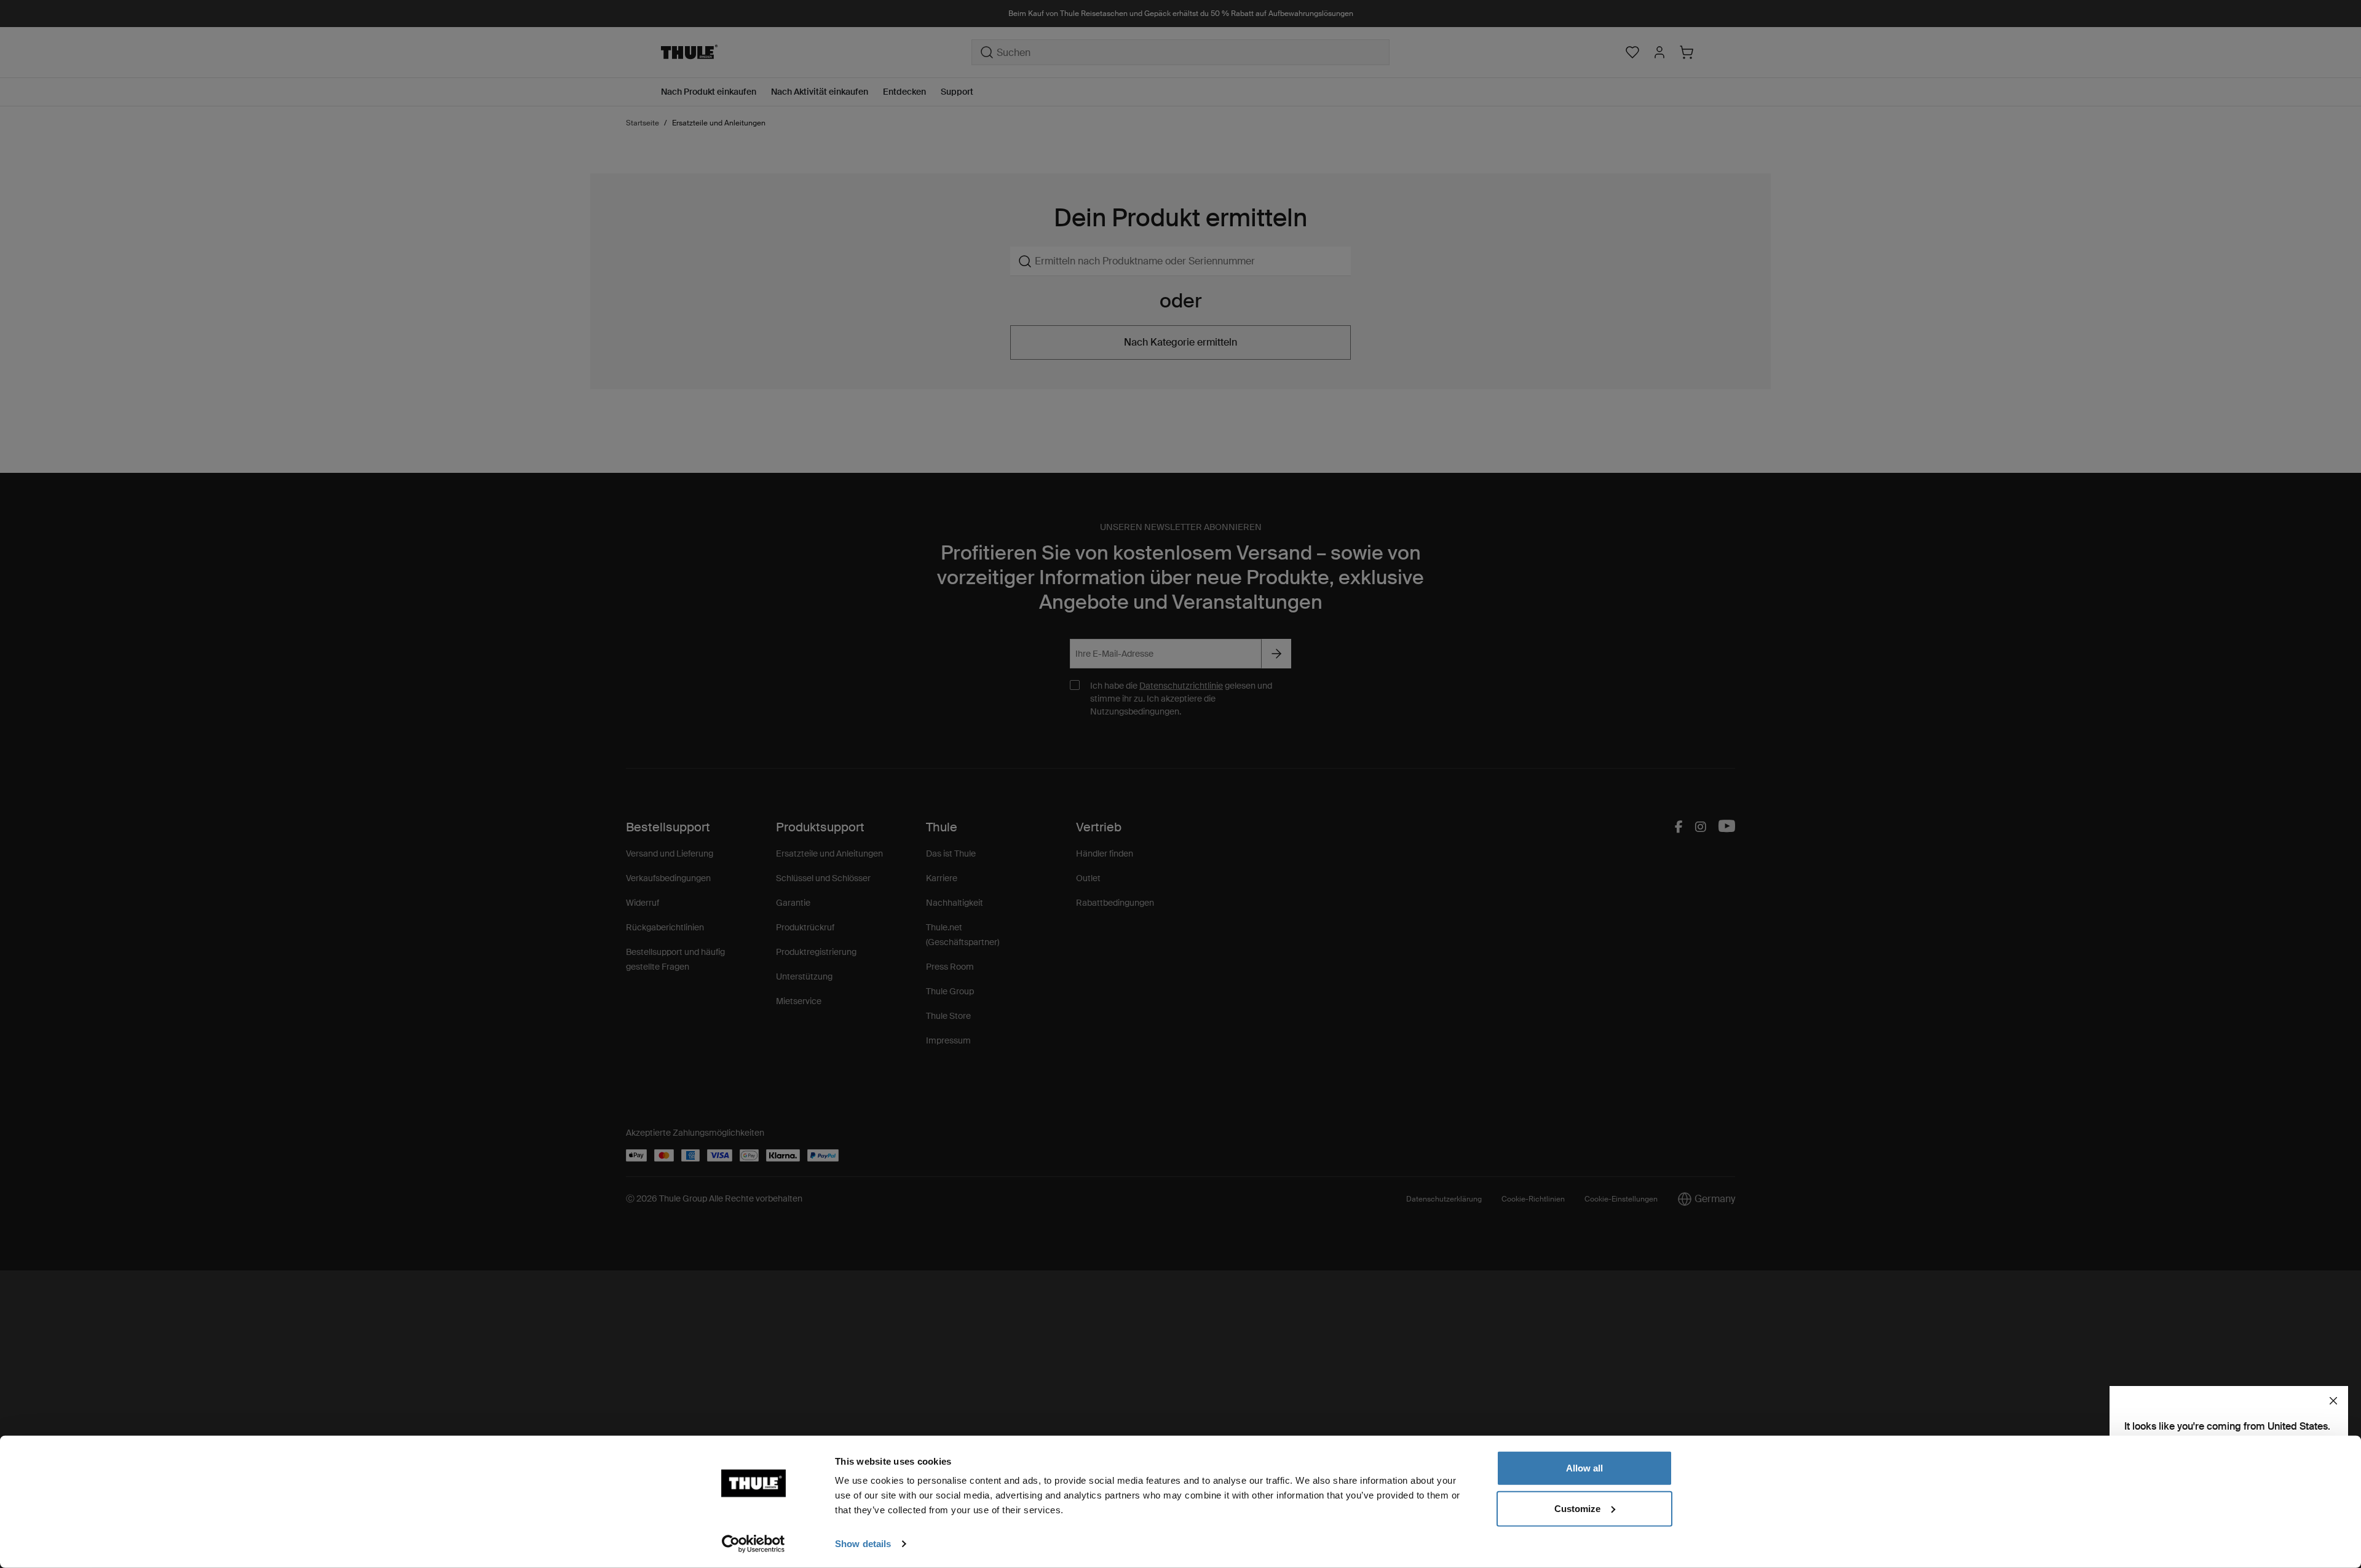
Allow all (1584, 1468)
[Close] (2333, 1401)
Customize (1577, 1508)
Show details (863, 1544)
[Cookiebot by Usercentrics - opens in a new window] (753, 1544)
